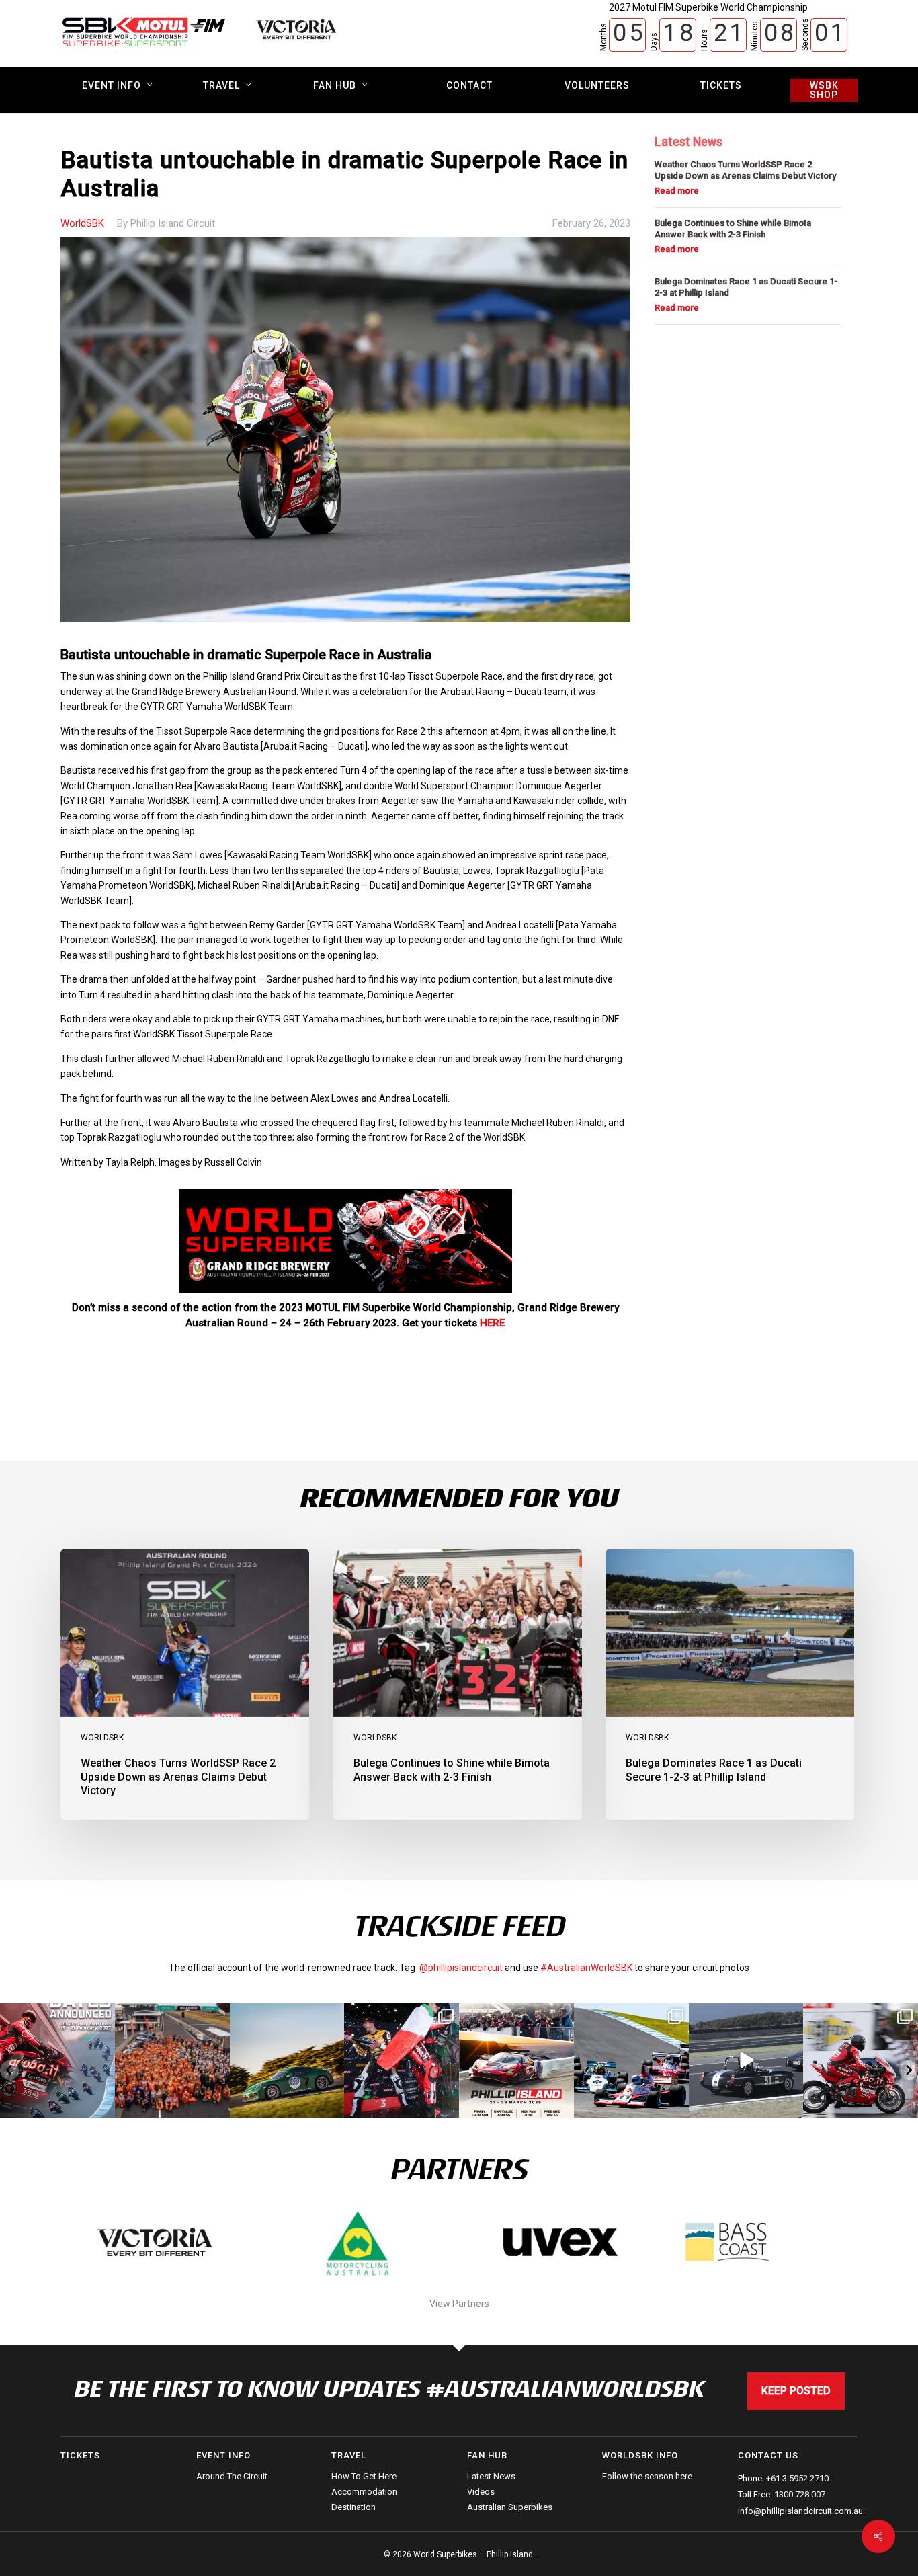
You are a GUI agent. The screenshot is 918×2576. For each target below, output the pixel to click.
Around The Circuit (232, 2477)
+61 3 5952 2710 (797, 2478)
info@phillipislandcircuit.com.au (800, 2511)
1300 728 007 (800, 2494)
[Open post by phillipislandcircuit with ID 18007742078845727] (746, 2061)
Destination (353, 2507)
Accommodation (364, 2492)
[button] (9, 2070)
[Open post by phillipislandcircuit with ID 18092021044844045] (861, 2061)
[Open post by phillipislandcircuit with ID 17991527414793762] (172, 2061)
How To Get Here (364, 2477)
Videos (481, 2492)
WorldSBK (82, 223)
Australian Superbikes (510, 2507)
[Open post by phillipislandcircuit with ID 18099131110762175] (402, 2061)
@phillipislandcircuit (461, 1968)
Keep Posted (796, 2391)
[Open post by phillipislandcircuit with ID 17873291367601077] (287, 2061)
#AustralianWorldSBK (586, 1968)
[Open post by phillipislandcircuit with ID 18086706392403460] (57, 2061)
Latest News (491, 2477)
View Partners (459, 2304)
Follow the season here (647, 2477)
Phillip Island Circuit (173, 223)
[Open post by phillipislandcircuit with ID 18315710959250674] (516, 2061)
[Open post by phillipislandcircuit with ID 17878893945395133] (631, 2061)
